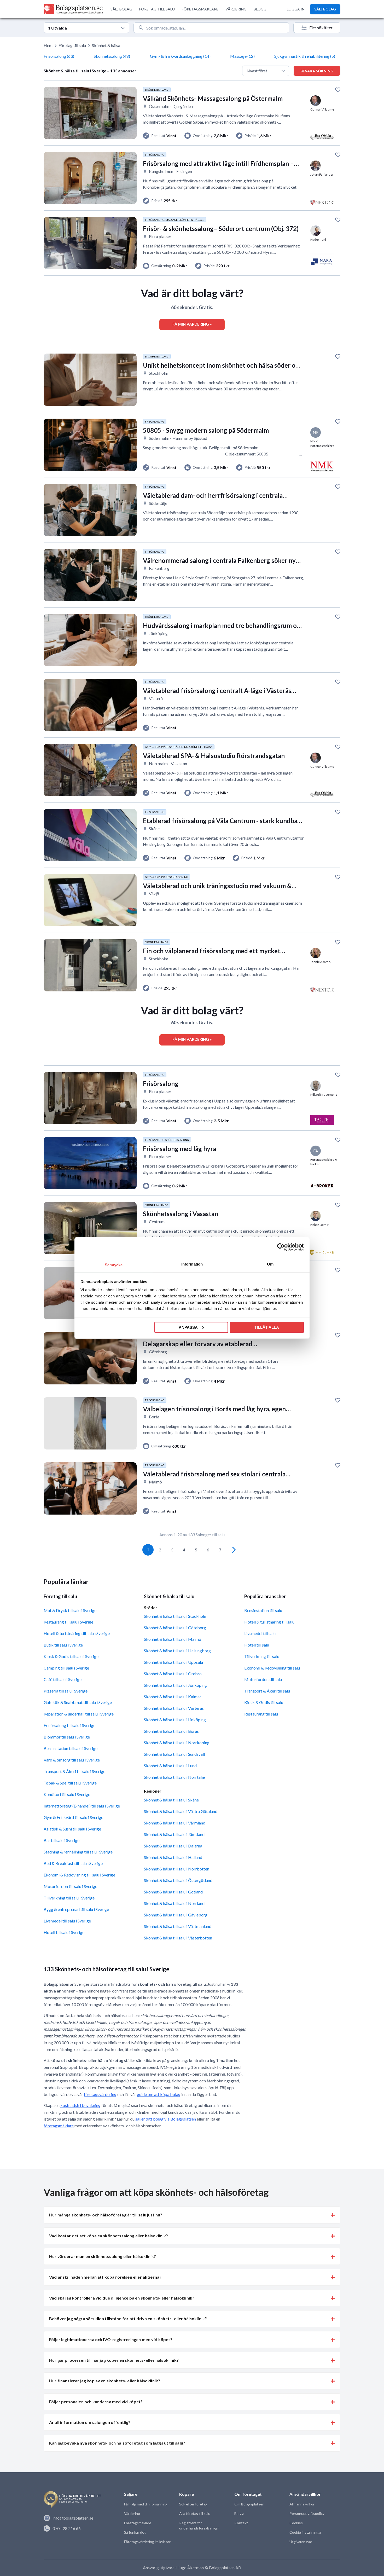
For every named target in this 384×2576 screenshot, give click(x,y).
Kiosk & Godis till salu (264, 1702)
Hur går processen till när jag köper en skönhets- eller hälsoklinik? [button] (114, 2360)
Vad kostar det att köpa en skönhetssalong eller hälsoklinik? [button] (109, 2236)
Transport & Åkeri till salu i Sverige (74, 1771)
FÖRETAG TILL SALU (157, 9)
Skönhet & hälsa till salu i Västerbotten (178, 1938)
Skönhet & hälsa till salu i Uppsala (173, 1662)
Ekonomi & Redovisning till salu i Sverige (79, 1875)
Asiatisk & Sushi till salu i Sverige (72, 1829)
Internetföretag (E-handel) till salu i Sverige (82, 1806)
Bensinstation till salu (263, 1610)
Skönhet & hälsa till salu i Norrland (174, 1903)
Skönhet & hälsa (106, 45)
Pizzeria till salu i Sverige (66, 1691)
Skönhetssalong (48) (112, 56)
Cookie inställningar (306, 2532)
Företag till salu (72, 45)
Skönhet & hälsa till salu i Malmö (173, 1639)
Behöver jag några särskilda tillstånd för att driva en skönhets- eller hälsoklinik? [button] (128, 2318)
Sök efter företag (193, 2504)
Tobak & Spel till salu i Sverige (70, 1783)
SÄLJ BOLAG (121, 9)
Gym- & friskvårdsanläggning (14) (180, 56)
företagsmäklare (59, 2126)
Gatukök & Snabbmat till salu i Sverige (78, 1702)
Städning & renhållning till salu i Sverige (78, 1852)
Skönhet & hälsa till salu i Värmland (175, 1823)
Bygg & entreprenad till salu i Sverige (76, 1909)
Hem (48, 45)
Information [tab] (192, 1264)
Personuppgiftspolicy (307, 2513)
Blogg (239, 2513)
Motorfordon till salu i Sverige (70, 1886)
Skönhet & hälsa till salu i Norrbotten (177, 1869)
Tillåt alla (267, 1327)
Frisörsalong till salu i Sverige (69, 1725)
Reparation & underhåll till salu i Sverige (79, 1714)
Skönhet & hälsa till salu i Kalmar (173, 1697)
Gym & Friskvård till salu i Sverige (73, 1817)
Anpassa (188, 1327)
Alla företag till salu (195, 2513)
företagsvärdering (100, 2094)
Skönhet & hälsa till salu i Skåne (171, 1800)
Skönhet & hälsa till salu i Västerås (174, 1708)
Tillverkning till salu (262, 1656)
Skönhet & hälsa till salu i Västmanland (178, 1926)
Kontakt (241, 2523)
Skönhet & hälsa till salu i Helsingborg (177, 1651)
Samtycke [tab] (114, 1265)
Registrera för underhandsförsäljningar (199, 2525)
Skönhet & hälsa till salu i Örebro (173, 1674)
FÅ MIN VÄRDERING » (192, 324)
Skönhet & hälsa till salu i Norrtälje (174, 1777)
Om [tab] (270, 1264)
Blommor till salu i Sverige (67, 1737)
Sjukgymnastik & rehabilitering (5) (305, 56)
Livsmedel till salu (260, 1633)
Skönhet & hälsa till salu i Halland (173, 1857)
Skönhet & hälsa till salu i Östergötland (178, 1880)
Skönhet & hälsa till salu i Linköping (175, 1720)
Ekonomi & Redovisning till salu (272, 1668)
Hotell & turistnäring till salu (269, 1622)
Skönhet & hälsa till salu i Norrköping (177, 1743)
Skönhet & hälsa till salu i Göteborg (175, 1628)
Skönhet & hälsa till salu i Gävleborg (176, 1915)
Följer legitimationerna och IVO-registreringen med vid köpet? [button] (111, 2339)
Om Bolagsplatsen (249, 2504)
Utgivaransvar (301, 2542)
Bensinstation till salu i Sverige (71, 1748)
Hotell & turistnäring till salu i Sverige (77, 1633)
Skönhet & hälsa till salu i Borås (171, 1731)
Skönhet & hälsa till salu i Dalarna (173, 1846)
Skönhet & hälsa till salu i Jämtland (174, 1834)
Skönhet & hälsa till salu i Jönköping (175, 1685)
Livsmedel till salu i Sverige (67, 1921)
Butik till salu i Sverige (63, 1645)
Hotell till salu (257, 1645)
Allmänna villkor (302, 2504)
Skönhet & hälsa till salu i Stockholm (176, 1616)
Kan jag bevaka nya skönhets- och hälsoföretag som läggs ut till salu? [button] (117, 2443)
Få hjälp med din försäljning (146, 2504)
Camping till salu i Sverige (66, 1668)
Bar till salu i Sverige (62, 1840)
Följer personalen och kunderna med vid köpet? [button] (96, 2402)
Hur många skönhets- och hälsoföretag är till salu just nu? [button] (106, 2215)
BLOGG (260, 9)
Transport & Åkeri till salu (267, 1691)
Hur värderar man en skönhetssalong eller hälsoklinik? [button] (103, 2256)
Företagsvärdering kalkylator (147, 2542)
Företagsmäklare (138, 2523)
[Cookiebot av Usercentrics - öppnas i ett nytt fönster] (281, 1247)
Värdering (132, 2513)
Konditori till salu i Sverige (67, 1794)
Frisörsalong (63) (59, 56)
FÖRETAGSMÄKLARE (200, 9)
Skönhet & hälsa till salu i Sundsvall (174, 1754)
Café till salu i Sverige (63, 1679)
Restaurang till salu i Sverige (68, 1622)
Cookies (296, 2523)
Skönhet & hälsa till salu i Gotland (173, 1892)
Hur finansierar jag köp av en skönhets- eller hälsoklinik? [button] (105, 2381)
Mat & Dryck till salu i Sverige (70, 1610)
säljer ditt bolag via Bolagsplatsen (166, 2119)
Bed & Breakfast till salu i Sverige (73, 1863)
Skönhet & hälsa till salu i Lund (170, 1766)
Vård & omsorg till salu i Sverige (72, 1760)
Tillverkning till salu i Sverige (69, 1898)
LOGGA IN (296, 9)
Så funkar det (135, 2532)
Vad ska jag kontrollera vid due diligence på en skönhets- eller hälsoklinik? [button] (122, 2298)
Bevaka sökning (317, 71)
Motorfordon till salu (263, 1679)
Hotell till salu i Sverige (64, 1932)
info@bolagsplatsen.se (73, 2518)
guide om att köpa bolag (159, 2094)
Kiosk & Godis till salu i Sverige (71, 1656)
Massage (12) (242, 56)
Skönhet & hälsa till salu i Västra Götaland (181, 1811)
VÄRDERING (236, 9)
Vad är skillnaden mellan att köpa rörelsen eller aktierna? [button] (105, 2277)
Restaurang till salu (261, 1714)
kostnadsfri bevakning (80, 2105)
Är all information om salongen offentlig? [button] (90, 2422)
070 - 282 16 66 (67, 2528)
